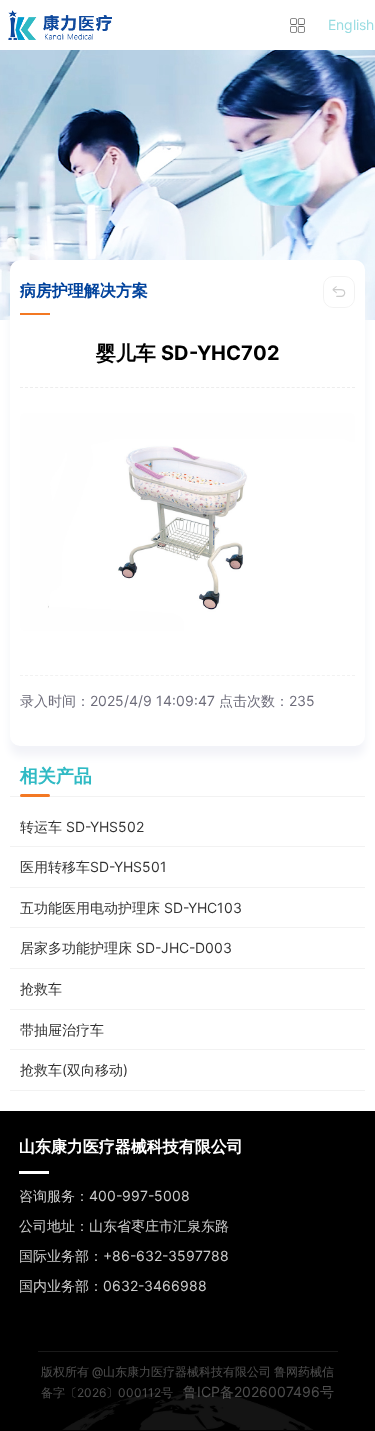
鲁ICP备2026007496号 (258, 1391)
